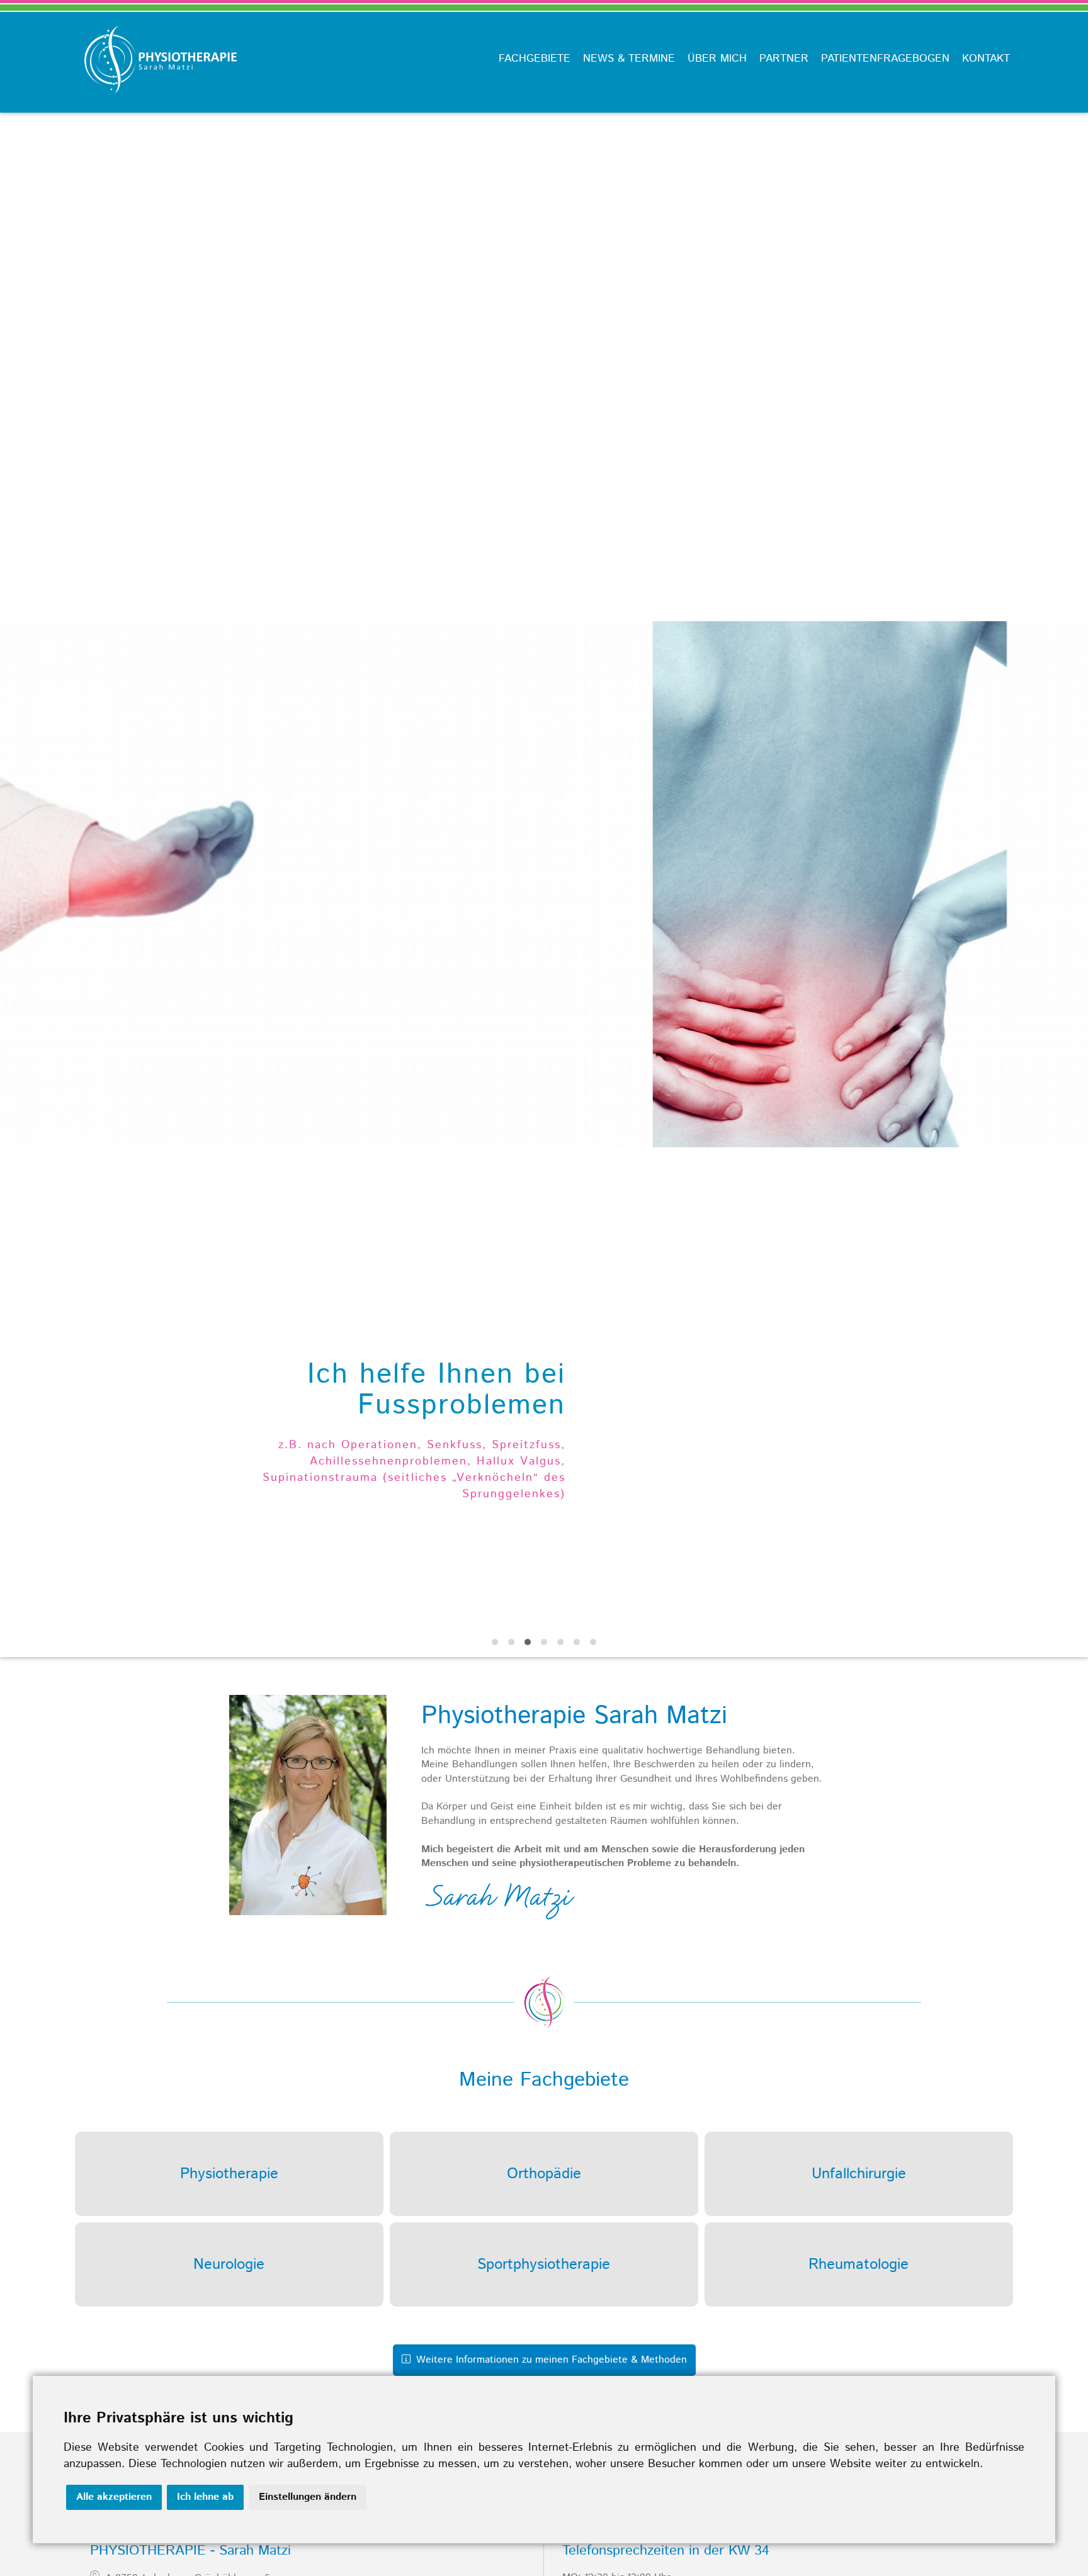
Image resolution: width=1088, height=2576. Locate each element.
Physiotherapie (229, 2174)
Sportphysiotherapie (544, 2264)
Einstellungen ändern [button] (308, 2497)
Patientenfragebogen (885, 59)
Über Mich (717, 59)
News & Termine (629, 59)
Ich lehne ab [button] (205, 2497)
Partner (784, 59)
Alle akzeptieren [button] (114, 2497)
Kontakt (986, 59)
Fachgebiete (535, 59)
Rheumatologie (858, 2264)
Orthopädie (544, 2174)
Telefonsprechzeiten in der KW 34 (666, 2551)
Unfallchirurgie (859, 2174)
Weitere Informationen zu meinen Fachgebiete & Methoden (550, 2360)
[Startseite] (156, 105)
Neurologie (229, 2264)
